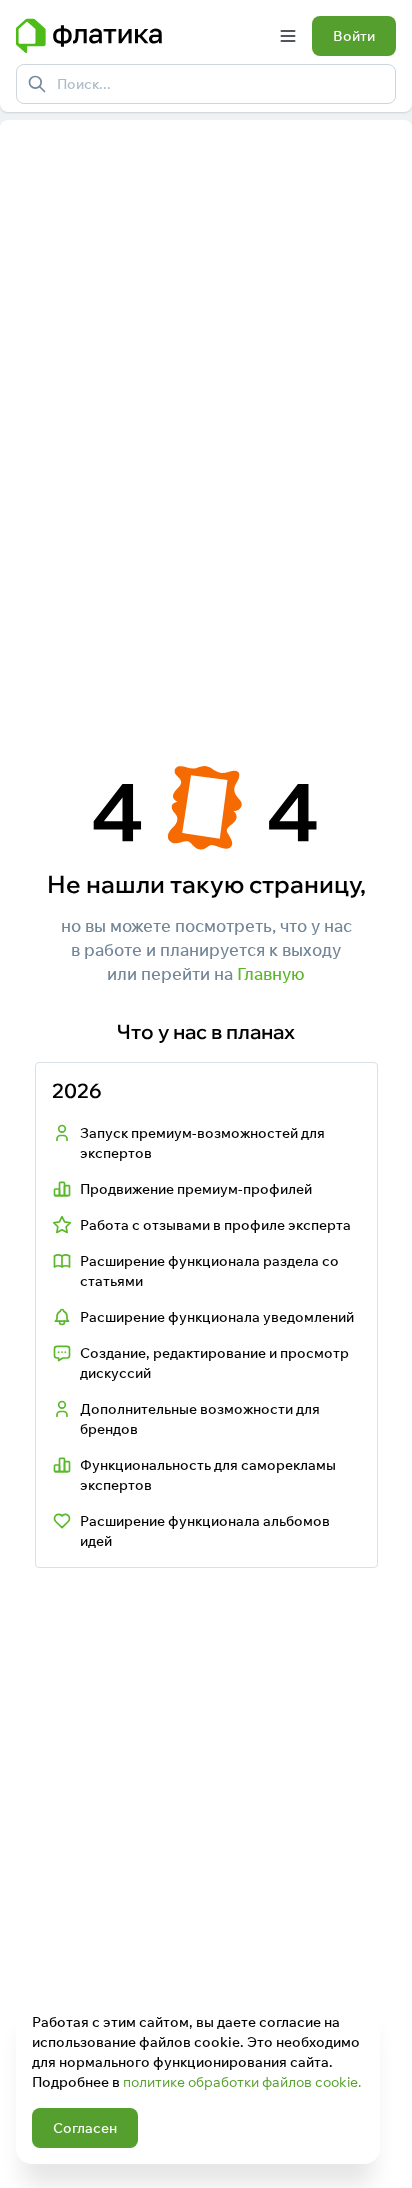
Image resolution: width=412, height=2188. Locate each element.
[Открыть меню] (288, 36)
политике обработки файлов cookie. (242, 2082)
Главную (271, 973)
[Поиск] (37, 84)
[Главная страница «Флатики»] (140, 36)
